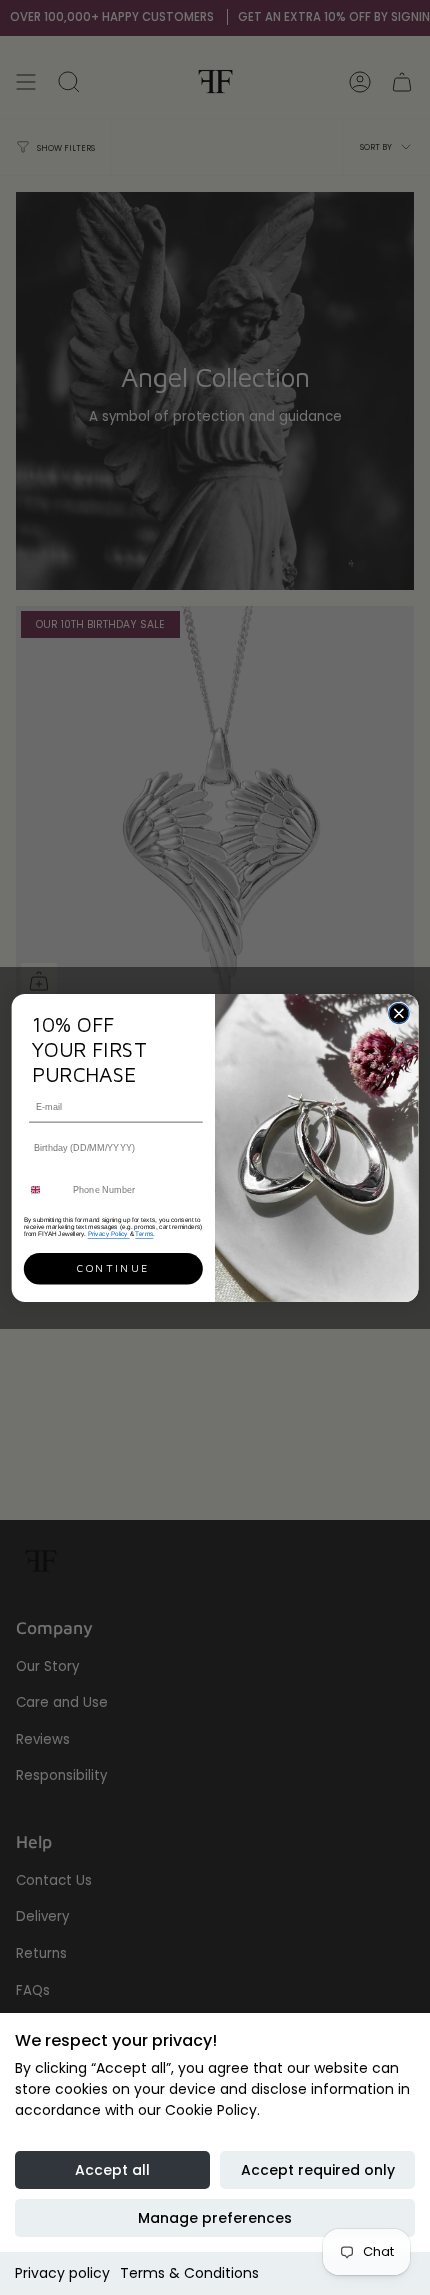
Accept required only (318, 2170)
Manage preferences (215, 2218)
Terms (144, 1233)
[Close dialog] (399, 1013)
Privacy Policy (109, 1233)
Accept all (112, 2170)
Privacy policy (62, 2273)
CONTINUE (113, 1268)
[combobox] (45, 1189)
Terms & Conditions (189, 2273)
